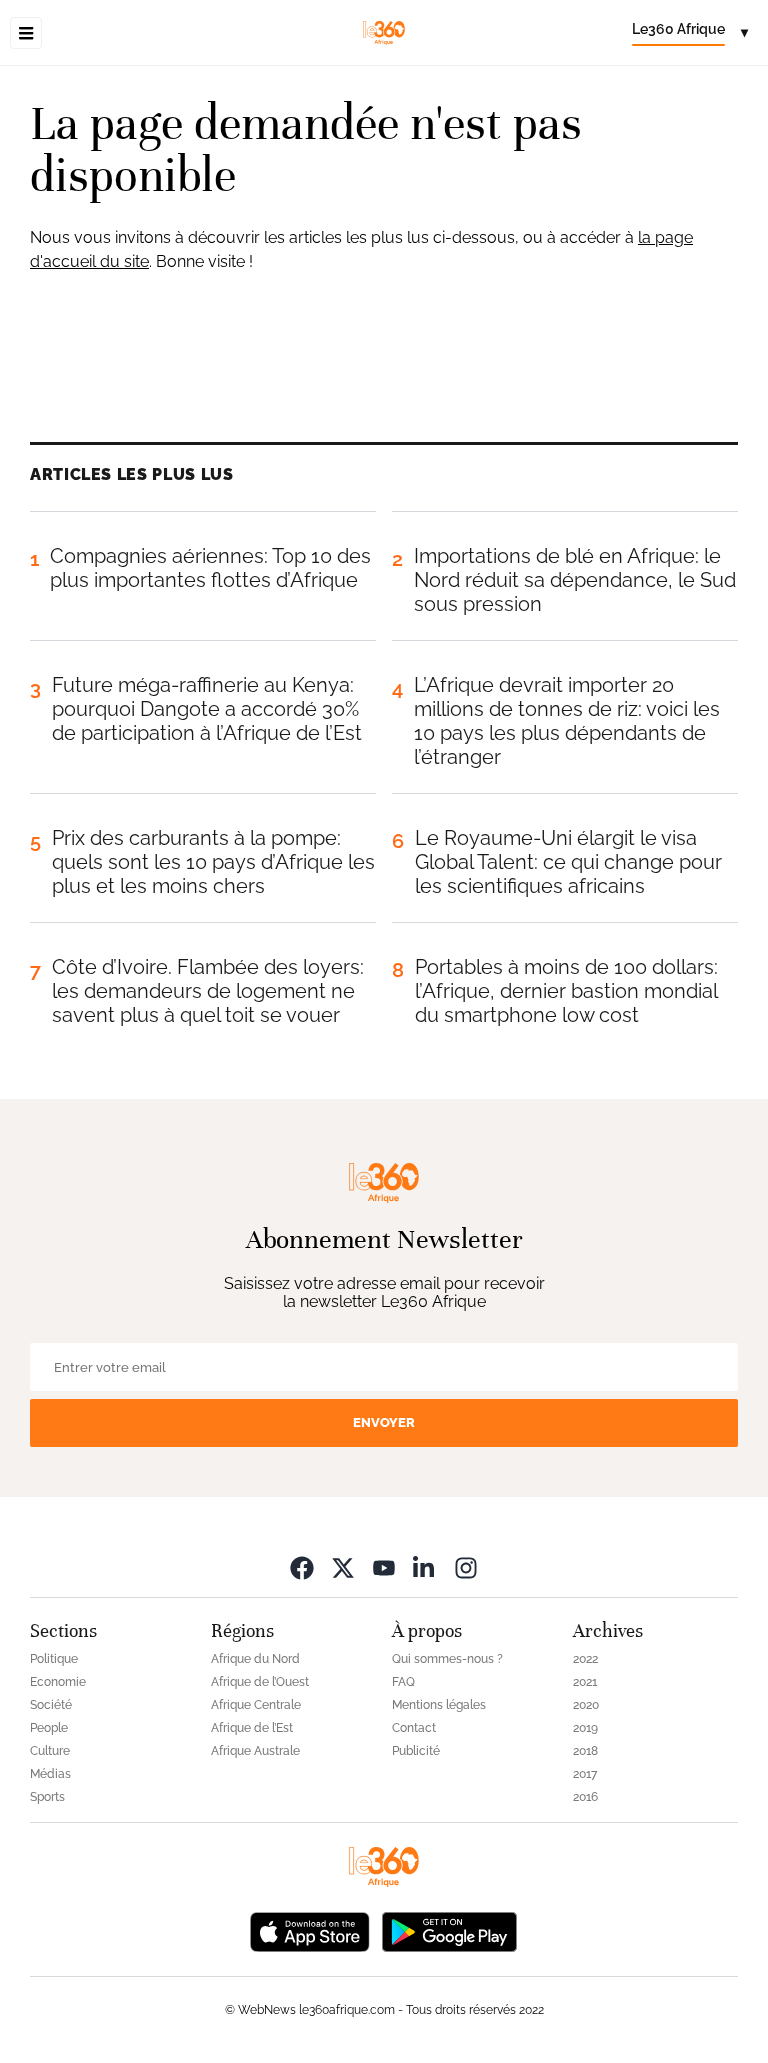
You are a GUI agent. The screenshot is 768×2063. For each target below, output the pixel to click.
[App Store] (310, 1930)
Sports (47, 1797)
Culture (50, 1751)
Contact (414, 1728)
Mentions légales (439, 1705)
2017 (585, 1774)
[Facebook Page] (302, 1567)
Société (51, 1705)
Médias (50, 1774)
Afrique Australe (255, 1751)
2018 (585, 1751)
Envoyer (384, 1422)
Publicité (416, 1751)
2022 (585, 1659)
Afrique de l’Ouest (260, 1682)
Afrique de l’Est (252, 1728)
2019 (585, 1728)
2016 (585, 1797)
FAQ (403, 1682)
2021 (585, 1682)
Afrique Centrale (256, 1705)
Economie (58, 1682)
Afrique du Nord (255, 1659)
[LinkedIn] (425, 1567)
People (49, 1728)
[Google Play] (449, 1930)
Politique (54, 1659)
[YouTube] (384, 1567)
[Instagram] (466, 1567)
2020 (586, 1705)
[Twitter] (343, 1567)
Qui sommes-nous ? (447, 1659)
